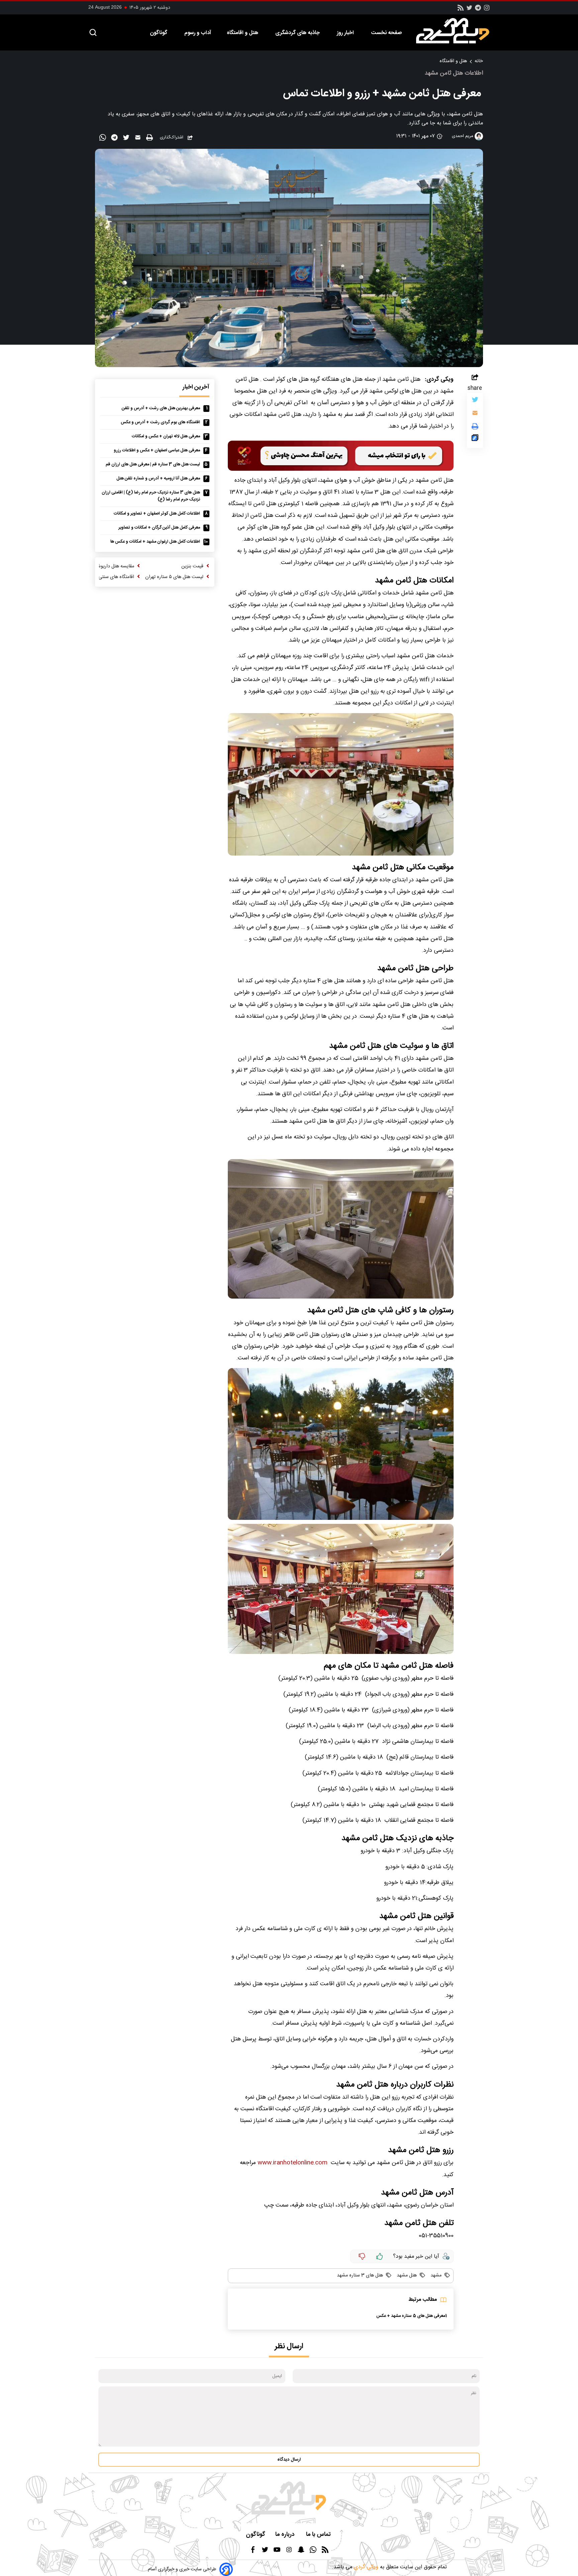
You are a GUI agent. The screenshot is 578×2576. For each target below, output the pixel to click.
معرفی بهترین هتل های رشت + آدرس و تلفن (161, 408)
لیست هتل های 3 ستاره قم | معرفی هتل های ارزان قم (153, 465)
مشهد (435, 2275)
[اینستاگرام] (487, 10)
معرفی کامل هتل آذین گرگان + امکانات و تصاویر (159, 528)
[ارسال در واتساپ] (104, 139)
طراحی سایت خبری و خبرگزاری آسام (182, 2569)
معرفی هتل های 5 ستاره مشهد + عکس (411, 2316)
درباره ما (286, 2535)
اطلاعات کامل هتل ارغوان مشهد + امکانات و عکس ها (155, 542)
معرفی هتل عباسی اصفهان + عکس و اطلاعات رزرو (157, 451)
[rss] (461, 10)
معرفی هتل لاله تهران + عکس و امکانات (166, 436)
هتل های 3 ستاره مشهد (360, 2275)
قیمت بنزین (192, 566)
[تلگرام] (478, 10)
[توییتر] (475, 401)
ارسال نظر (289, 2346)
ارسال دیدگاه (289, 2460)
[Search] (93, 33)
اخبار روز (346, 33)
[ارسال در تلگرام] (115, 139)
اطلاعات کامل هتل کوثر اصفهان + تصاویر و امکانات (157, 514)
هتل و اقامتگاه (243, 33)
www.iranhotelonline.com (293, 2163)
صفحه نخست (386, 33)
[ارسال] (139, 139)
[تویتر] (469, 10)
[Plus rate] (380, 2256)
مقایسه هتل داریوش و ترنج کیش (102, 566)
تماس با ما (319, 2535)
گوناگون (159, 33)
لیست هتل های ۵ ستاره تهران (174, 577)
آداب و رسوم (198, 33)
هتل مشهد (406, 2275)
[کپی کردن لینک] (475, 439)
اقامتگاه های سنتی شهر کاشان (105, 577)
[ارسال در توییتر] (127, 139)
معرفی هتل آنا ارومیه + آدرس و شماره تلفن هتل (158, 479)
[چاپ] (150, 138)
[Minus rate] (362, 2256)
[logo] (456, 31)
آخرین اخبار (196, 387)
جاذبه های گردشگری (298, 33)
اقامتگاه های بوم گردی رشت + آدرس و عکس (160, 422)
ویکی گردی (365, 2567)
